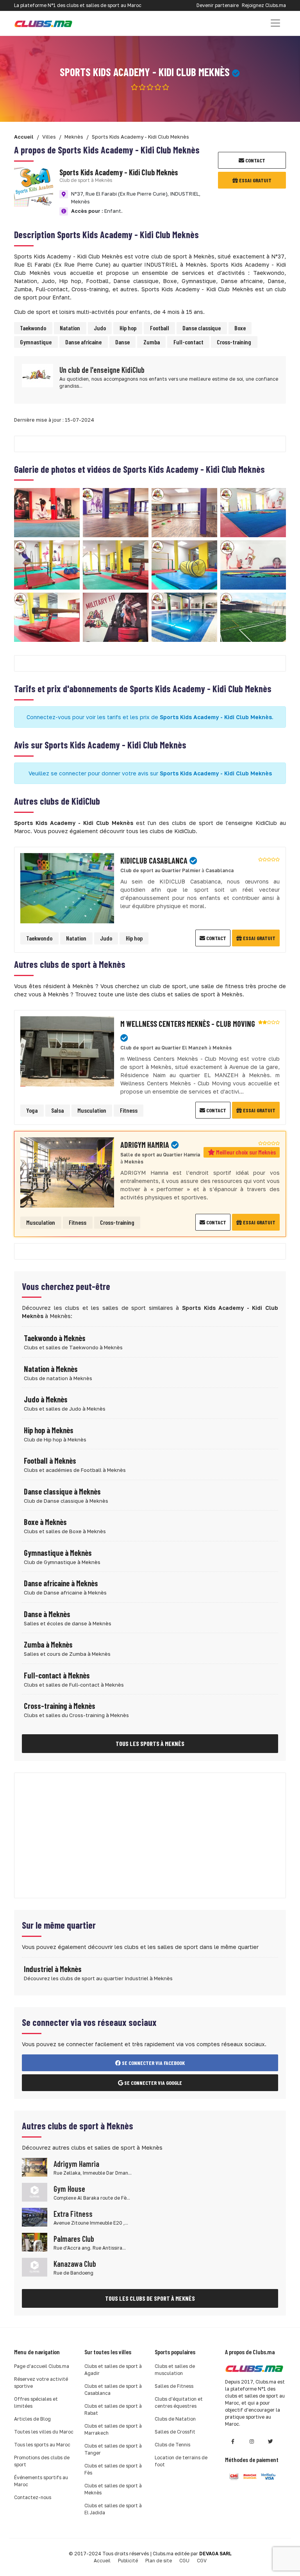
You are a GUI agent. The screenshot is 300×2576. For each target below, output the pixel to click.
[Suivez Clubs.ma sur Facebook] (233, 2441)
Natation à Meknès (51, 1369)
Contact (255, 160)
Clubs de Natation (175, 2419)
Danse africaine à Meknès (61, 1583)
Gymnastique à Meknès (58, 1553)
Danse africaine (83, 342)
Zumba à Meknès (48, 1644)
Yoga (32, 1110)
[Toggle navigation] (275, 23)
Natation (70, 328)
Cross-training (234, 342)
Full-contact (188, 342)
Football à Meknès (50, 1461)
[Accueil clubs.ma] (43, 23)
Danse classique (202, 328)
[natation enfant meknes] (184, 617)
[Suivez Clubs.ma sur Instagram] (252, 2441)
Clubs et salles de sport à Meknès (113, 2489)
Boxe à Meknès (45, 1522)
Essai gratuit (255, 180)
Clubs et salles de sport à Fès (113, 2469)
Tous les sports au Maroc (42, 2445)
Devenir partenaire (218, 5)
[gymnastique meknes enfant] (253, 512)
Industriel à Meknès (53, 1969)
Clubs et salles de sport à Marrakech (113, 2429)
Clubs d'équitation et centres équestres (179, 2402)
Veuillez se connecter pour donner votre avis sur (150, 773)
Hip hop (128, 328)
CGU (184, 2561)
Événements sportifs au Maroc (41, 2481)
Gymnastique (36, 342)
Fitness (129, 1110)
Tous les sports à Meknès (150, 1743)
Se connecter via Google (153, 2083)
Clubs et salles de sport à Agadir (113, 2370)
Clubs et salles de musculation (175, 2370)
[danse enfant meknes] (116, 512)
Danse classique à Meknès (62, 1491)
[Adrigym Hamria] (67, 1171)
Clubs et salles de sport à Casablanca (113, 2390)
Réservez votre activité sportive (41, 2383)
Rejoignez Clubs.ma (264, 5)
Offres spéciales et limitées (36, 2402)
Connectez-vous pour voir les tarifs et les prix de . (150, 717)
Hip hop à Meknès (49, 1430)
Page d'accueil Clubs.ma (42, 2366)
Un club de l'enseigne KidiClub (102, 370)
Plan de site (159, 2561)
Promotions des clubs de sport (42, 2461)
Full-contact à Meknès (57, 1675)
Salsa (57, 1110)
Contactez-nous (33, 2497)
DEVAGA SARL (215, 2554)
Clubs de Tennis (172, 2445)
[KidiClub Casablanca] (67, 887)
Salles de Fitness (174, 2386)
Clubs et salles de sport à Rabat (113, 2409)
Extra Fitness (73, 2214)
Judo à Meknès (46, 1399)
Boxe (240, 328)
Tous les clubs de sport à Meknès (150, 2298)
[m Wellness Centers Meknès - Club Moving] (67, 1050)
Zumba (152, 342)
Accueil (102, 2561)
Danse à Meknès (47, 1614)
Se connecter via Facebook (153, 2063)
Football (160, 328)
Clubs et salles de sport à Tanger (113, 2449)
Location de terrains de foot (181, 2461)
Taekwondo (33, 328)
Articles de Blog (32, 2419)
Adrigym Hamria (76, 2164)
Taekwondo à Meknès (55, 1338)
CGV (202, 2561)
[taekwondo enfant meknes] (47, 512)
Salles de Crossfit (175, 2432)
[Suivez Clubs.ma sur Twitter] (270, 2441)
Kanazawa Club (75, 2264)
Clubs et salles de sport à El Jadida (113, 2509)
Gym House (69, 2189)
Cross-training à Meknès (60, 1706)
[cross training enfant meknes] (116, 617)
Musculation (92, 1110)
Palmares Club (74, 2239)
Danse (122, 342)
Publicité (128, 2561)
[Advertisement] (150, 1835)
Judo (100, 328)
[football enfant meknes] (253, 617)
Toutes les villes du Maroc (44, 2432)
